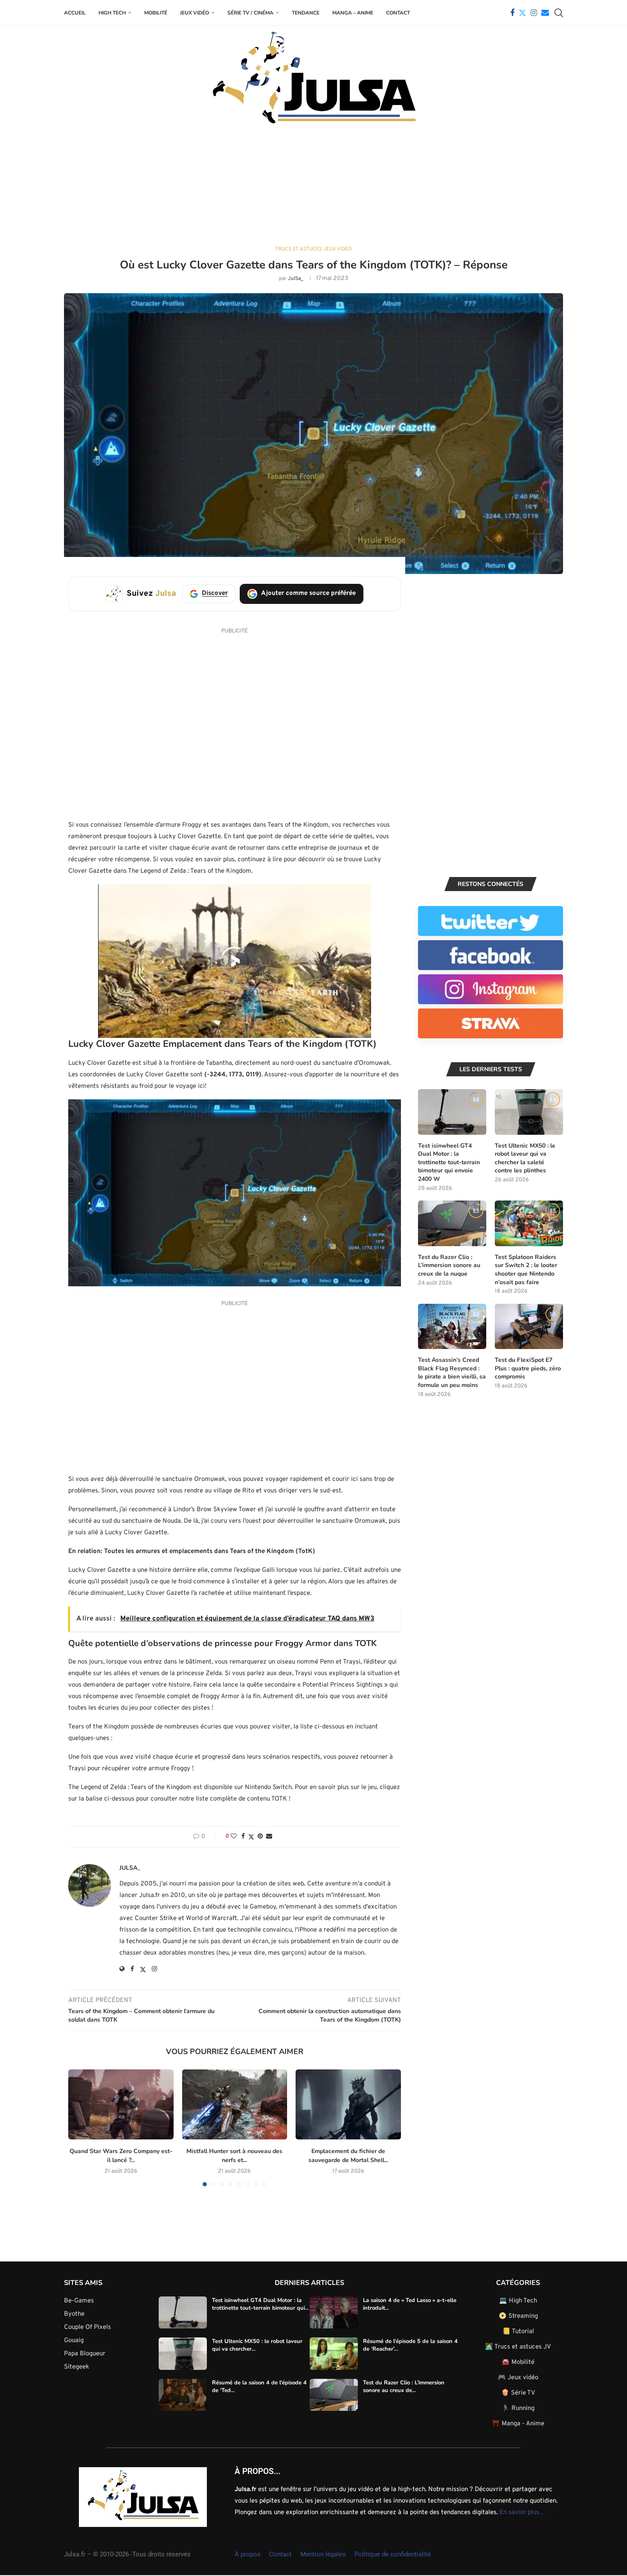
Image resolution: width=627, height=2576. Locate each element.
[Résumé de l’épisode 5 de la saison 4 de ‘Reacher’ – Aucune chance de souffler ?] (334, 2354)
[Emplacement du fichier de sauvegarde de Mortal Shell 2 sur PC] (348, 2104)
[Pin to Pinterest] (260, 1837)
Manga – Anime (353, 13)
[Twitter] (522, 13)
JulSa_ (296, 279)
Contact (398, 13)
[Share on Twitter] (251, 1837)
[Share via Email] (269, 1837)
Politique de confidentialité (393, 2554)
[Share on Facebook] (243, 1837)
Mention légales (323, 2554)
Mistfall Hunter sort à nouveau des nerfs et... (234, 2156)
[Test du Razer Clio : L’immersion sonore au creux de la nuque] (452, 1223)
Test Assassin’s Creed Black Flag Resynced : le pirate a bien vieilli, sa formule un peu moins (452, 1373)
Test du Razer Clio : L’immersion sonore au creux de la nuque (449, 1265)
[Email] (545, 13)
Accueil (75, 13)
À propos (248, 2554)
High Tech (112, 13)
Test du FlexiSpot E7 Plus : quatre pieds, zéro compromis (528, 1368)
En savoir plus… (522, 2513)
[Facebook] (512, 13)
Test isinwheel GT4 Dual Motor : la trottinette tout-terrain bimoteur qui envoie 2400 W (449, 1162)
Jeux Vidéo (194, 13)
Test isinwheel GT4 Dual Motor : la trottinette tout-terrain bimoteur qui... (260, 2304)
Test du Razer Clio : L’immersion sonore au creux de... (404, 2387)
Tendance (306, 13)
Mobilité (156, 13)
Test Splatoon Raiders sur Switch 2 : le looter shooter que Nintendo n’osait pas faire (526, 1270)
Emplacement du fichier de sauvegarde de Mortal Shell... (348, 2156)
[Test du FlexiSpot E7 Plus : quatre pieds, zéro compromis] (529, 1327)
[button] (80, 2127)
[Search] (559, 13)
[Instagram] (534, 13)
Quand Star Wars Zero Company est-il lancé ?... (121, 2156)
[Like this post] (234, 1837)
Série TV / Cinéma (250, 13)
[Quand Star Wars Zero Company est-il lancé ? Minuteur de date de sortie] (121, 2104)
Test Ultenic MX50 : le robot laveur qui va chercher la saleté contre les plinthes (525, 1158)
